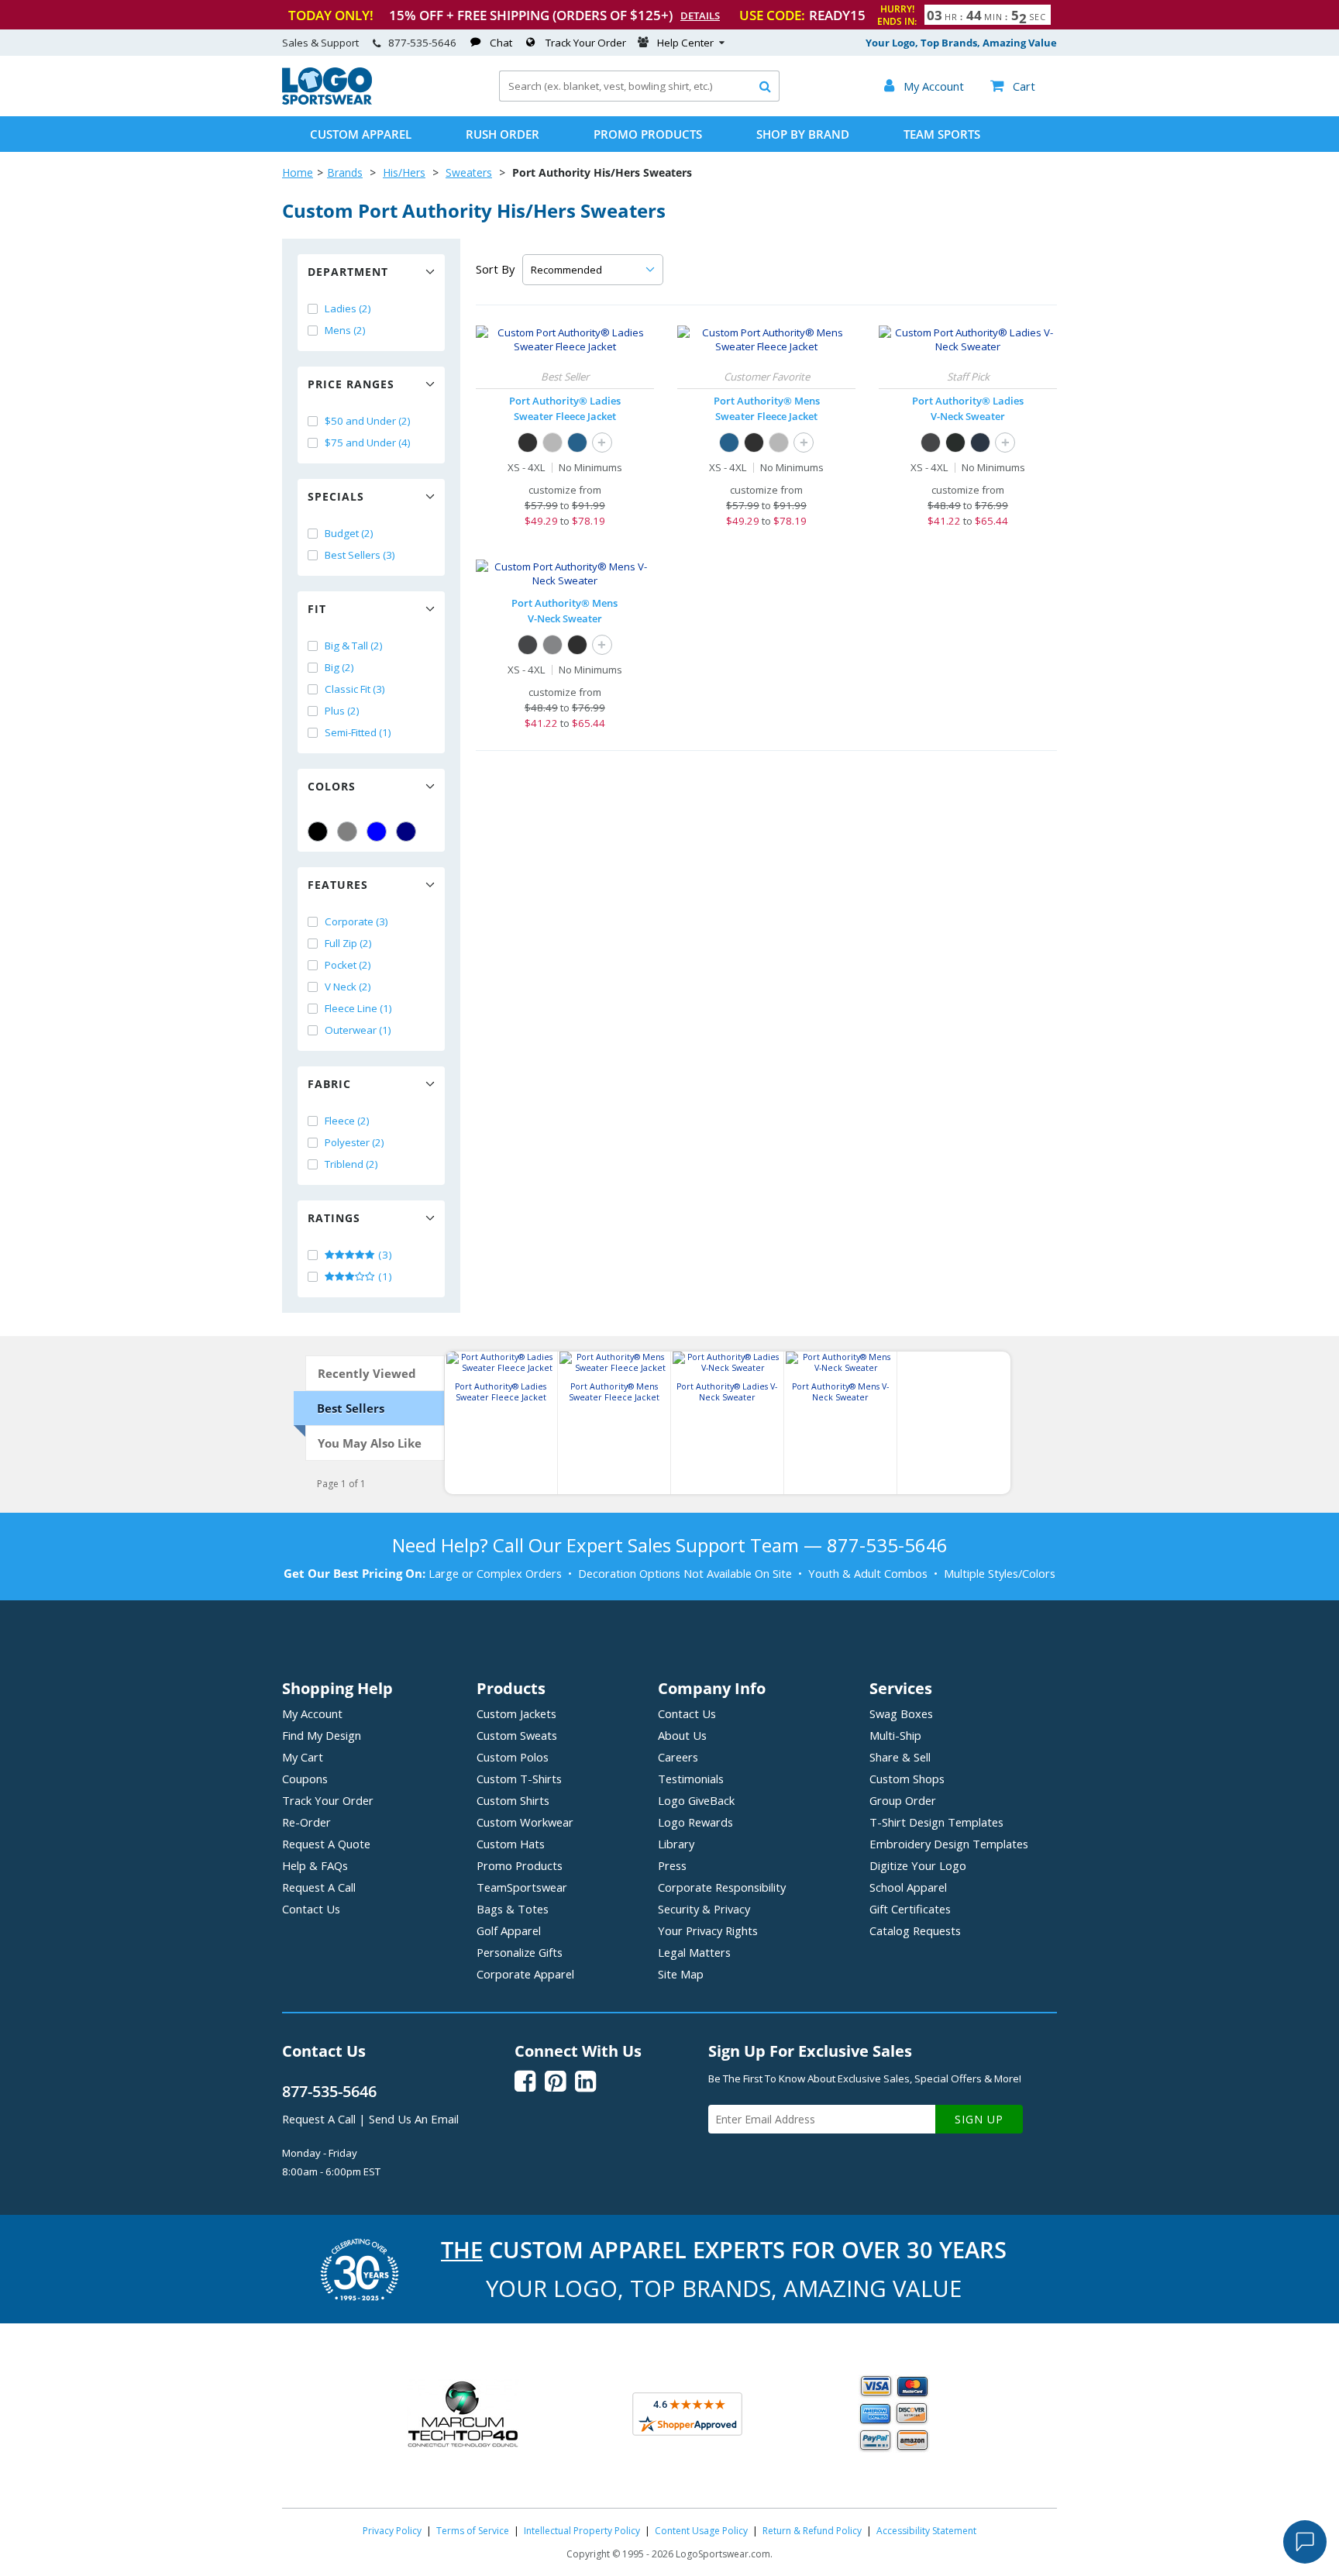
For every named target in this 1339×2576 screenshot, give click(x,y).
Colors (332, 786)
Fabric (329, 1084)
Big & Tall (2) (354, 646)
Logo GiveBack (696, 1800)
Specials (336, 496)
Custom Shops (907, 1779)
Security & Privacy (704, 1909)
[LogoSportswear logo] (327, 101)
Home (298, 172)
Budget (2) (349, 533)
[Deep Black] (955, 443)
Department (348, 272)
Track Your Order (586, 43)
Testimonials (691, 1779)
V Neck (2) (348, 987)
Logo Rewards (695, 1822)
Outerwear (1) (358, 1030)
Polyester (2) (355, 1142)
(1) (384, 1276)
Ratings (334, 1218)
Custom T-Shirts (519, 1779)
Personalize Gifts (520, 1952)
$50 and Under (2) (368, 421)
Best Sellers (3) (360, 555)
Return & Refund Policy (812, 2531)
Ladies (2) (348, 308)
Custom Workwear (525, 1822)
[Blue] (377, 832)
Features (338, 885)
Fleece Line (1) (358, 1008)
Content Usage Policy (701, 2531)
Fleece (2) (347, 1121)
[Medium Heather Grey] (552, 645)
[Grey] (347, 832)
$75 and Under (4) (368, 443)
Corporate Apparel (525, 1974)
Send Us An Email (414, 2119)
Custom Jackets (516, 1713)
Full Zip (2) (348, 943)
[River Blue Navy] (980, 443)
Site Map (681, 1974)
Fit (317, 609)
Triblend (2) (351, 1164)
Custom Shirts (513, 1800)
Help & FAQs (315, 1865)
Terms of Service (473, 2531)
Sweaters (469, 172)
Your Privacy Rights (708, 1930)
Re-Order (306, 1822)
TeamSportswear (522, 1887)
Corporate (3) (356, 921)
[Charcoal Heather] (931, 443)
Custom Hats (511, 1844)
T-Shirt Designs (936, 1822)
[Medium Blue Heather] (577, 443)
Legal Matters (694, 1952)
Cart (1013, 86)
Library (676, 1844)
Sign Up (979, 2119)
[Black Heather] (528, 443)
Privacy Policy (392, 2531)
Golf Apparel (509, 1930)
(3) (384, 1255)
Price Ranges (351, 384)
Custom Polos (513, 1757)
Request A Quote (326, 1844)
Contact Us (311, 1909)
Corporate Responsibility (722, 1887)
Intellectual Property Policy (582, 2531)
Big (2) (339, 667)
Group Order (903, 1800)
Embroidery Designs (949, 1844)
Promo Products (648, 134)
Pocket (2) (348, 965)
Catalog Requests (915, 1930)
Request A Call (319, 1887)
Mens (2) (345, 330)
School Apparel (908, 1887)
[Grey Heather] (552, 443)
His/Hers (404, 172)
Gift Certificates (910, 1909)
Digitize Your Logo (918, 1865)
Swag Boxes (901, 1713)
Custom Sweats (517, 1735)
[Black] (318, 832)
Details (700, 15)
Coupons (305, 1779)
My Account (312, 1713)
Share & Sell (900, 1757)
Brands (345, 172)
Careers (678, 1757)
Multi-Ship (895, 1735)
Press (672, 1865)
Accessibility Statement (926, 2531)
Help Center (685, 43)
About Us (682, 1735)
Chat (501, 43)
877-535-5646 (422, 43)
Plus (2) (342, 711)
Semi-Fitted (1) (358, 732)
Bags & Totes (513, 1909)
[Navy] (406, 832)
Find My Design (322, 1735)
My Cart (303, 1757)
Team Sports (942, 134)
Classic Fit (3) (355, 689)
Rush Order (503, 134)
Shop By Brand (803, 134)
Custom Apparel (361, 134)
